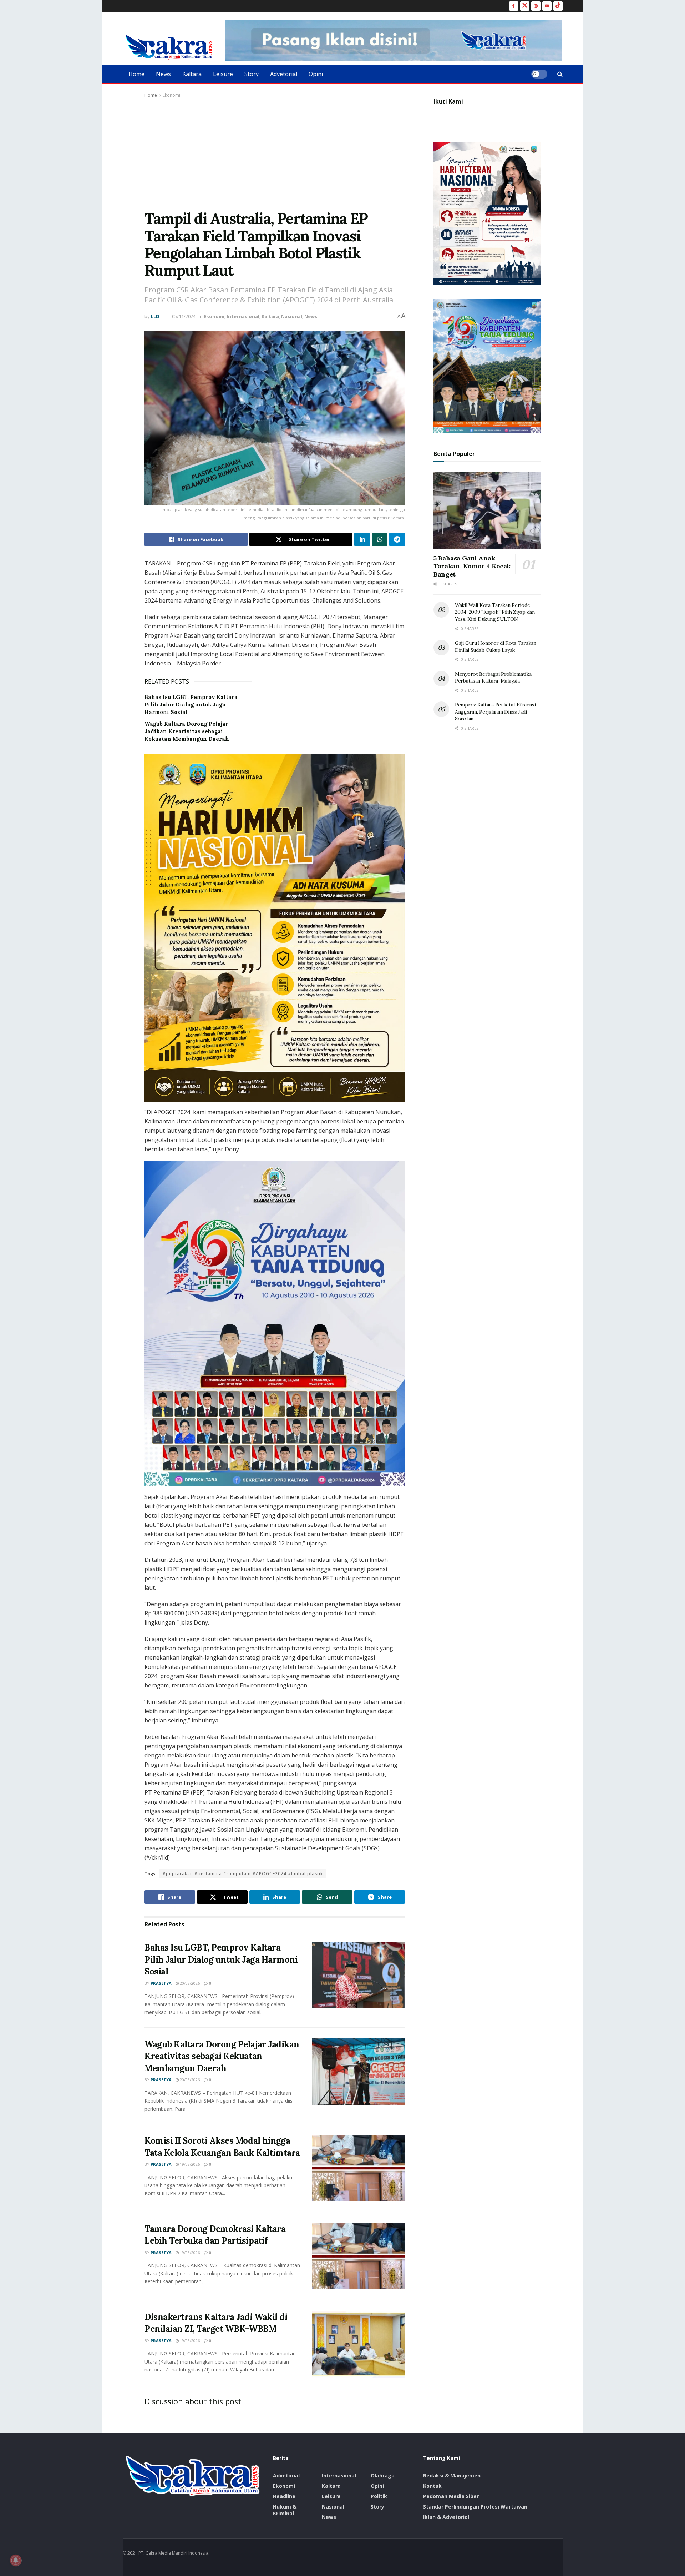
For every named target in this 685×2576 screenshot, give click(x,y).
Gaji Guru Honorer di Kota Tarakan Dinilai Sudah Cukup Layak (496, 646)
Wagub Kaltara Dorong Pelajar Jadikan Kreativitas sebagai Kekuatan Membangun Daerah (187, 731)
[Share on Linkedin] (362, 539)
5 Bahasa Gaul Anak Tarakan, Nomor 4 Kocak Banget (472, 566)
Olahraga (383, 2476)
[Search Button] (560, 74)
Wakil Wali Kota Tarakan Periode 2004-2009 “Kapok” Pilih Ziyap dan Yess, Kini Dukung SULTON (495, 612)
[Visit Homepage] (169, 47)
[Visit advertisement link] (394, 41)
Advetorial (284, 74)
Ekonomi (171, 95)
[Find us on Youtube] (547, 6)
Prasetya (161, 1983)
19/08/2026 (189, 2164)
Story (252, 74)
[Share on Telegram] (397, 539)
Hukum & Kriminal (285, 2510)
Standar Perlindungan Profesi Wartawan (475, 2507)
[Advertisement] (275, 153)
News (163, 74)
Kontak (432, 2486)
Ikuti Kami (448, 101)
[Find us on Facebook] (514, 6)
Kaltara (192, 74)
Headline (284, 2496)
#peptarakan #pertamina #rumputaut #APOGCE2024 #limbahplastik (243, 1874)
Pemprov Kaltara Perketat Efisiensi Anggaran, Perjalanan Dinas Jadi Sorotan (495, 712)
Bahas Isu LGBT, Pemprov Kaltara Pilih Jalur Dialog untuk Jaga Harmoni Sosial (191, 705)
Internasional (243, 316)
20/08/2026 (189, 1983)
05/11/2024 (184, 316)
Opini (316, 74)
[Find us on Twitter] (525, 6)
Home (136, 74)
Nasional (292, 316)
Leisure (223, 74)
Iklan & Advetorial (446, 2517)
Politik (379, 2496)
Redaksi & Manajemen (452, 2476)
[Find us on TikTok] (558, 6)
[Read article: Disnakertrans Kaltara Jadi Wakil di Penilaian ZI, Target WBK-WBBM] (359, 2344)
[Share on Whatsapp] (380, 539)
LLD (155, 316)
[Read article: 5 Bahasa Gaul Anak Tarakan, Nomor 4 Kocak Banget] (487, 511)
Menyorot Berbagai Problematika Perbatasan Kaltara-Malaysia (493, 678)
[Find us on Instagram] (536, 6)
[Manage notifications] (16, 2560)
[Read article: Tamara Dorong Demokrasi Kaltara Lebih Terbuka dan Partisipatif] (359, 2256)
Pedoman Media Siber (451, 2496)
